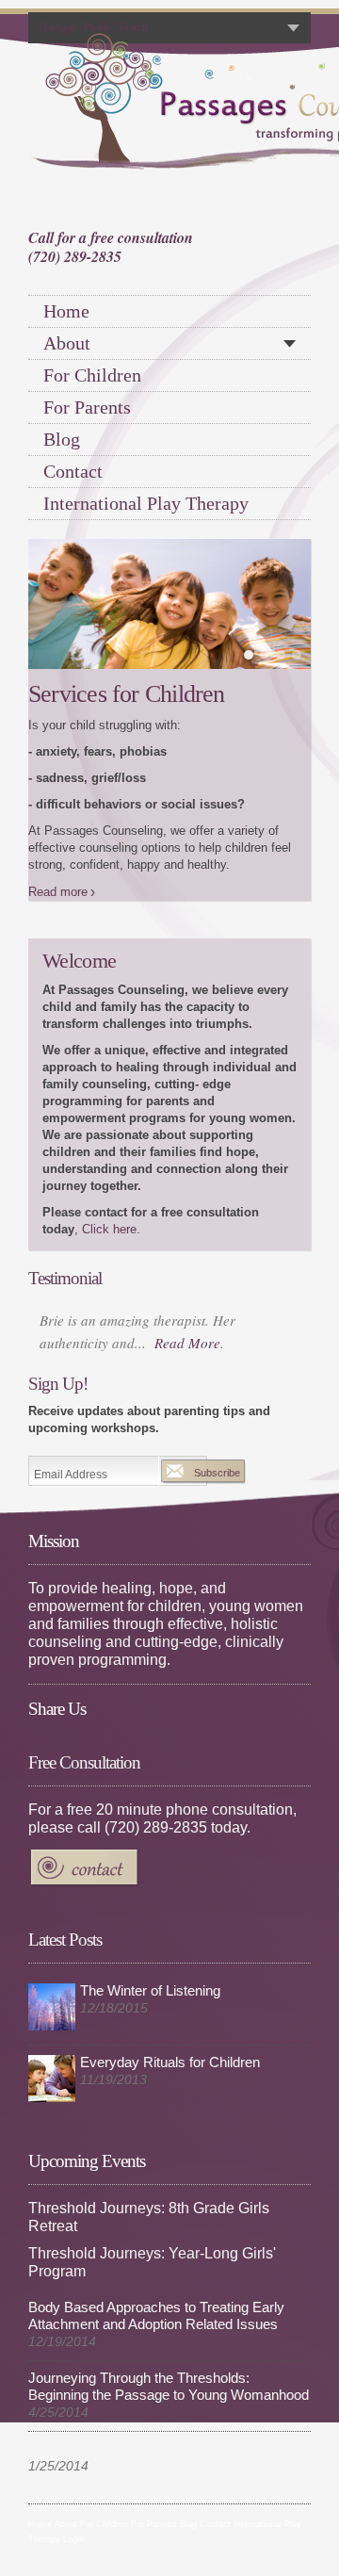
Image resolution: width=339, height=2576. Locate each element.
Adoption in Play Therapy (105, 2370)
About (67, 343)
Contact (73, 471)
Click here (109, 1150)
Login (73, 2460)
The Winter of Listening (150, 1912)
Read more (58, 813)
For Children (92, 375)
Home (66, 311)
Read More (187, 1264)
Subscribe (217, 1394)
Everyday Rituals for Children (170, 1983)
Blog (62, 439)
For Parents (87, 407)
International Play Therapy (146, 503)
